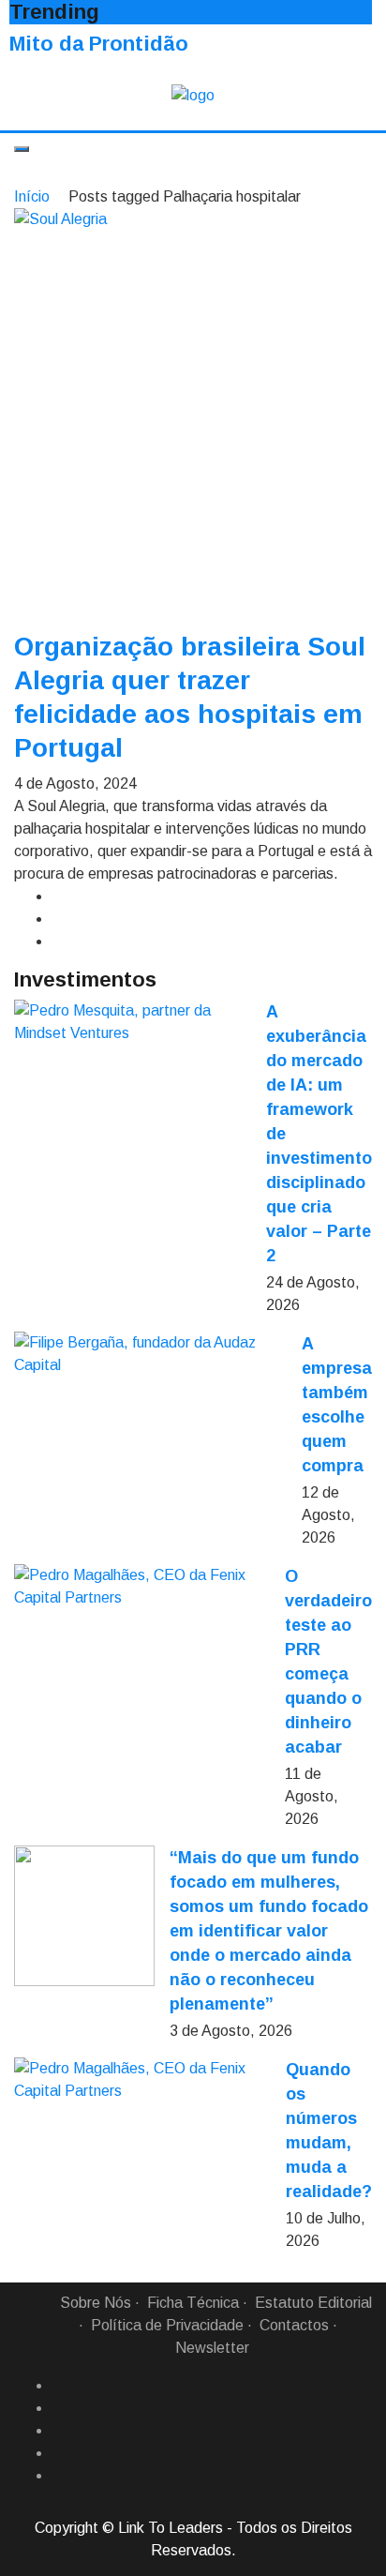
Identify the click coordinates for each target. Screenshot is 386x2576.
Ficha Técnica (193, 2303)
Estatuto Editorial (313, 2303)
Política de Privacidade (167, 2325)
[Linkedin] (59, 2408)
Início (32, 196)
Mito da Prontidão (99, 44)
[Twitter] (59, 2431)
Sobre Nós (96, 2303)
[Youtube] (59, 2476)
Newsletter (212, 2348)
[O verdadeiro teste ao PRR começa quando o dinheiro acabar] (142, 1587)
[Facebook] (59, 2386)
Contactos (294, 2325)
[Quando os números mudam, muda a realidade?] (142, 2080)
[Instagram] (59, 2453)
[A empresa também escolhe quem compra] (150, 1354)
